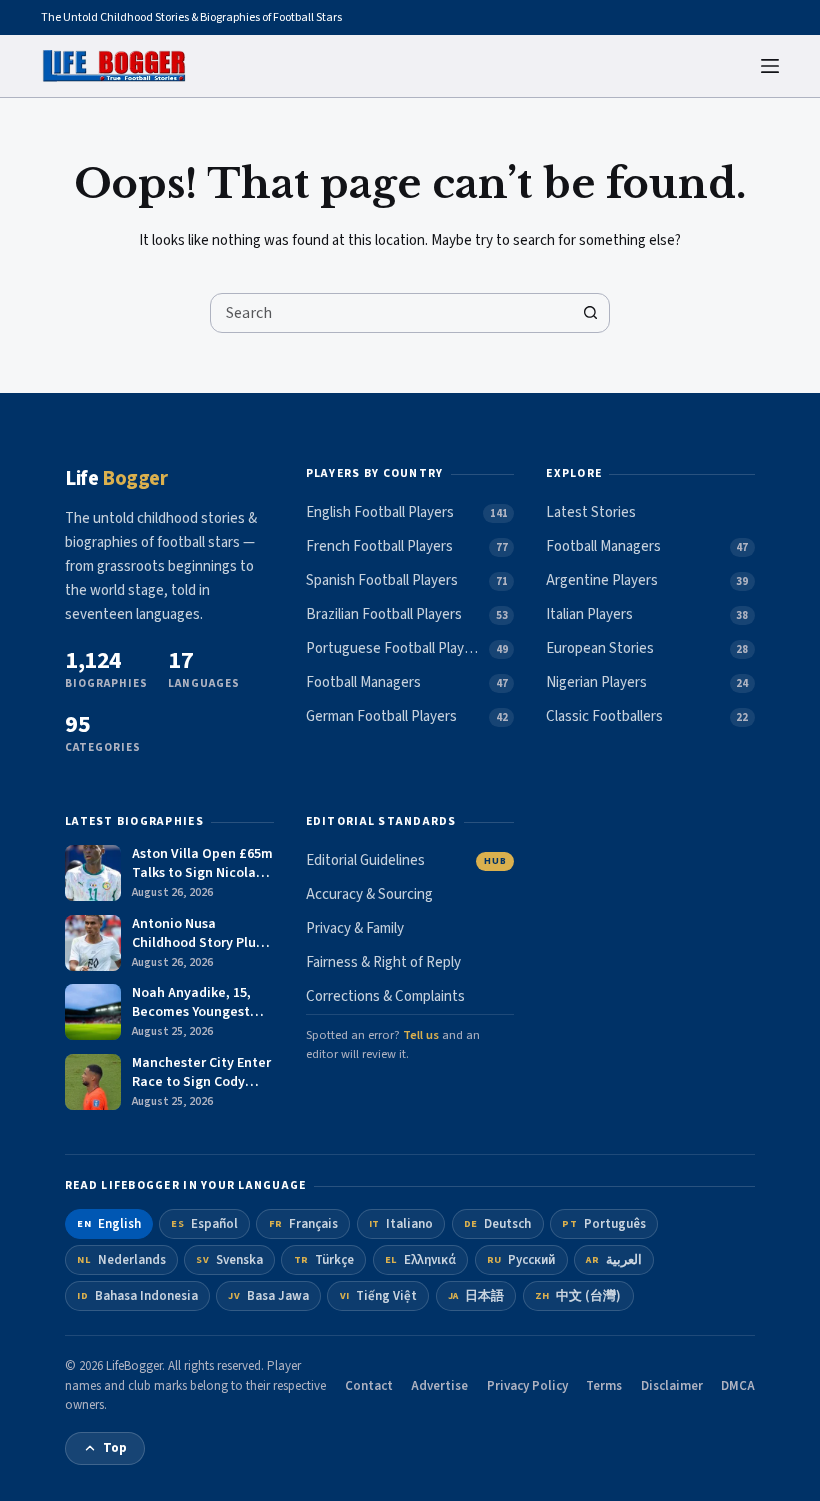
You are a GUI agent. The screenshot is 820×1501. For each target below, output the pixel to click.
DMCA (738, 1386)
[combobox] (391, 313)
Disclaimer (672, 1386)
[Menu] (770, 66)
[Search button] (590, 313)
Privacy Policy (527, 1386)
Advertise (439, 1386)
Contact (369, 1386)
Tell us (421, 1035)
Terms (604, 1386)
